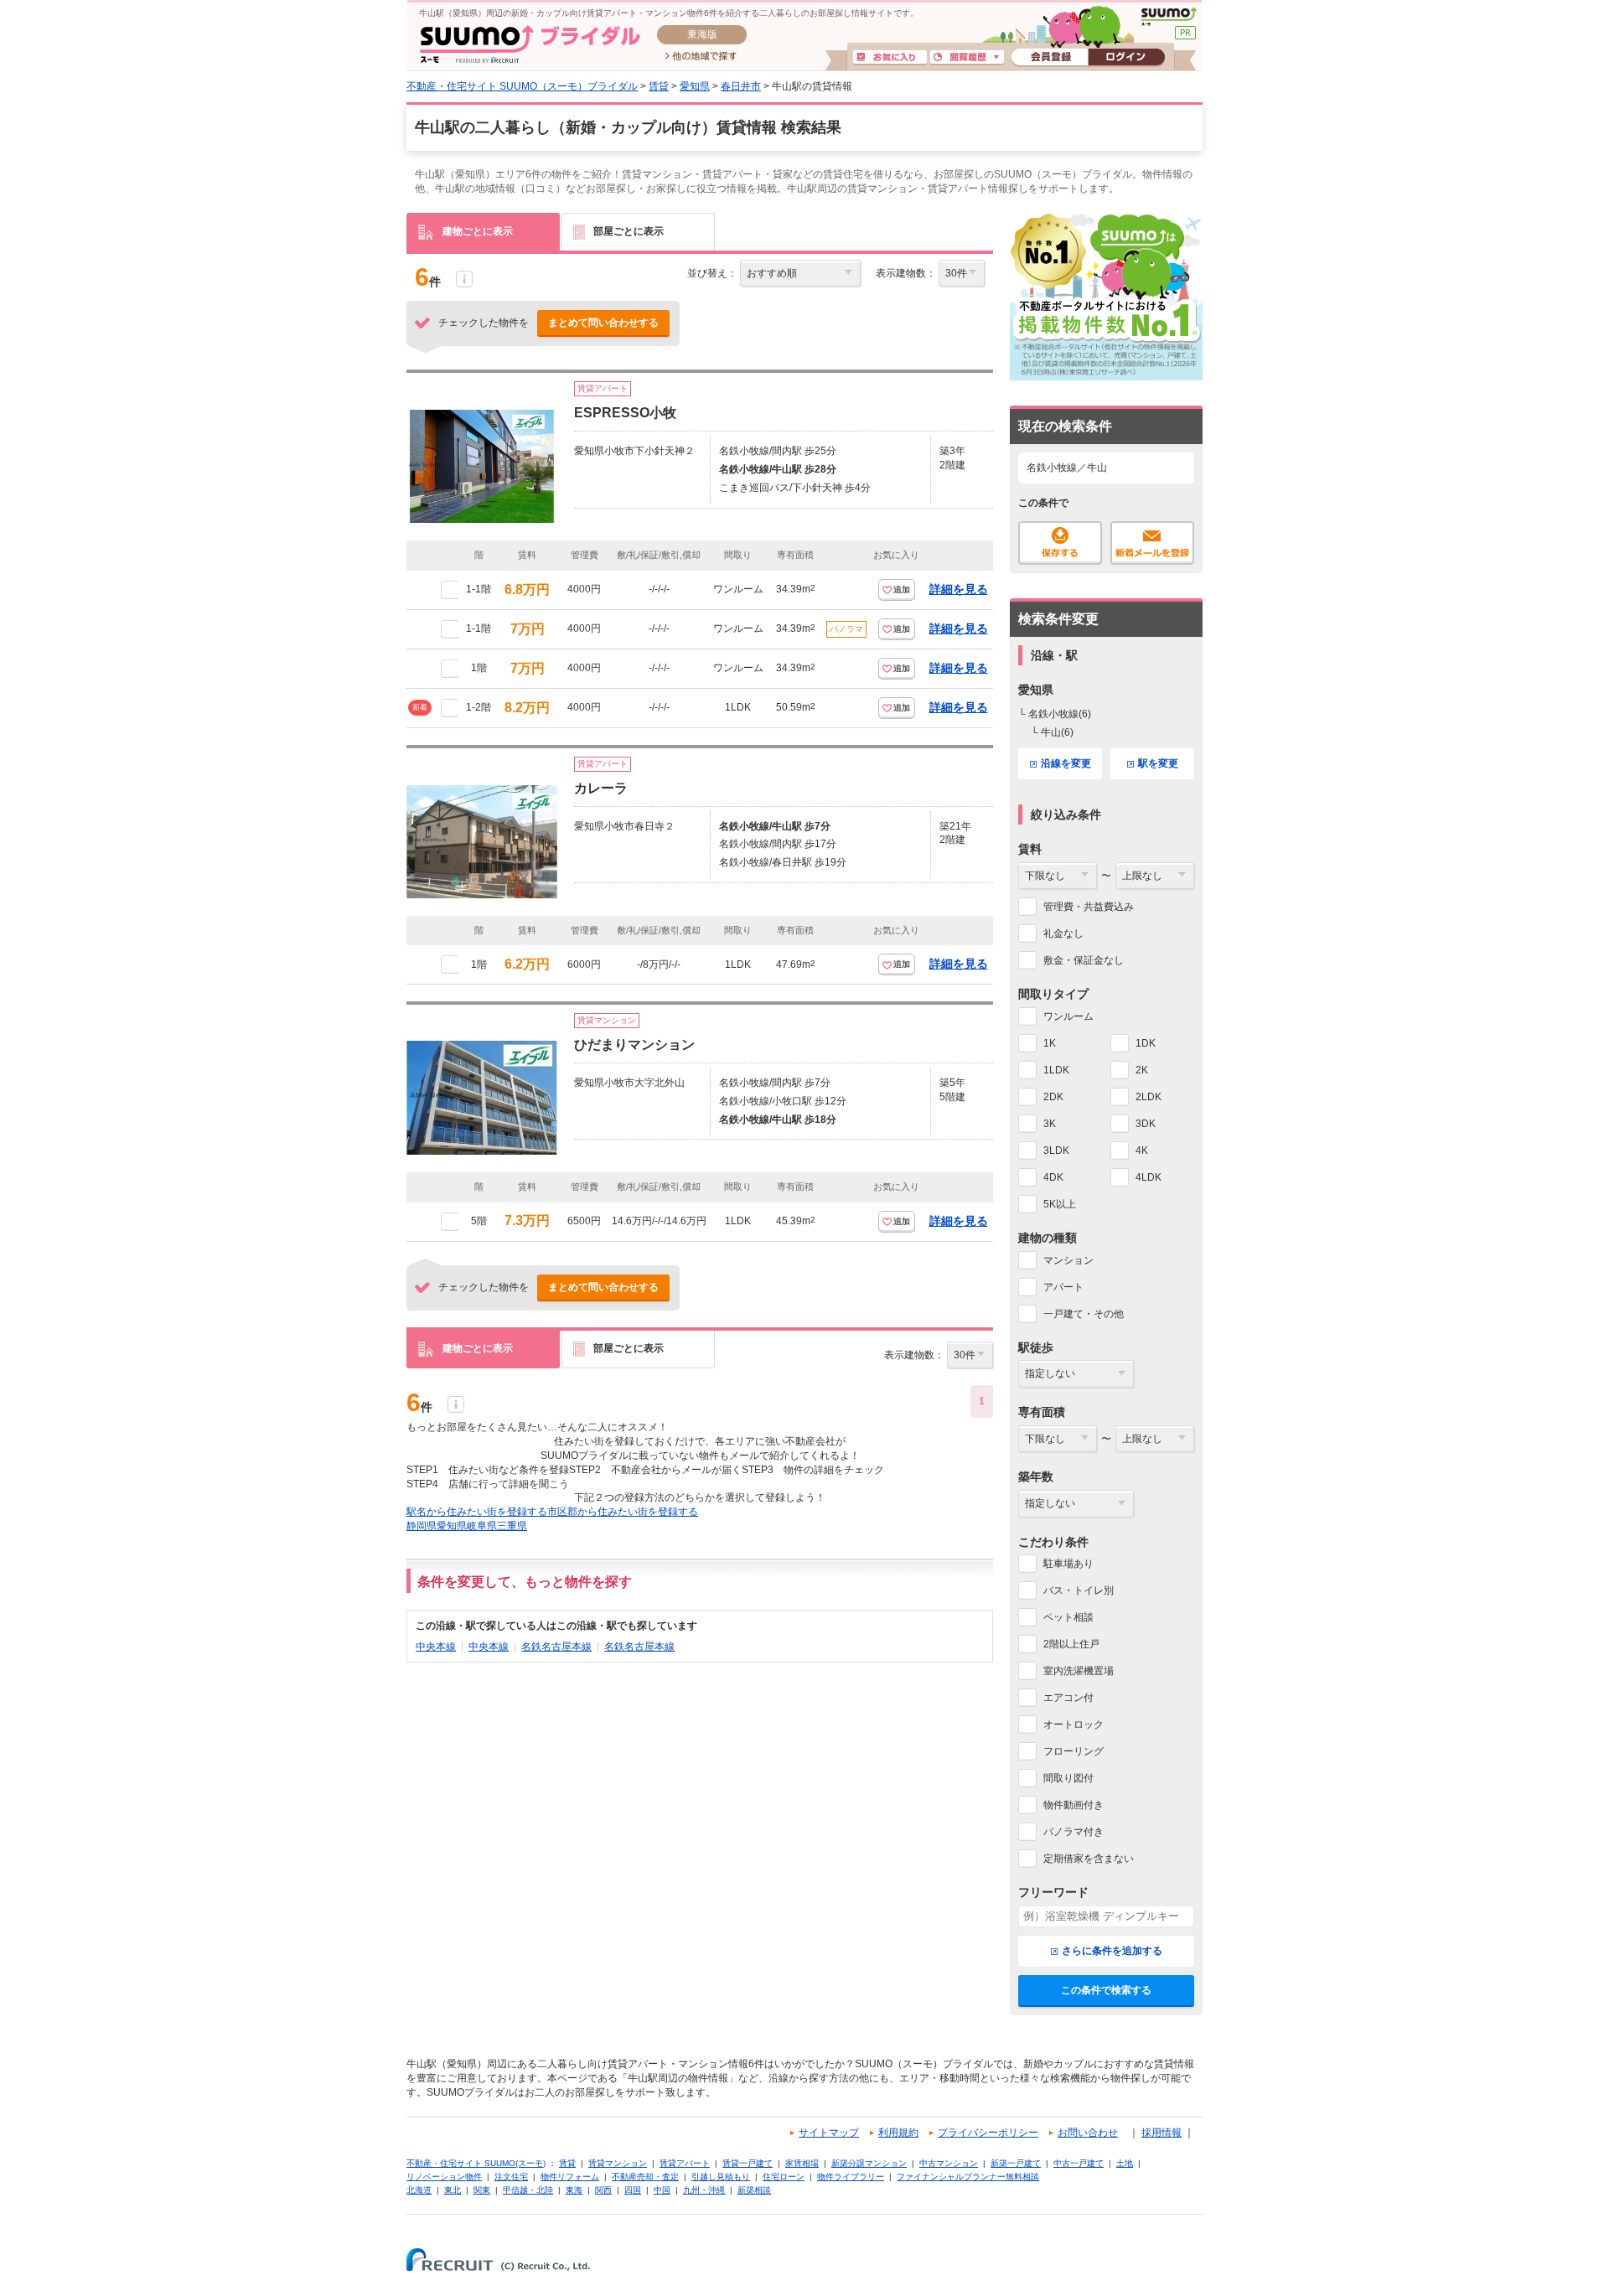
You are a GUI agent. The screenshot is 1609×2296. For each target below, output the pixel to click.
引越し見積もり (721, 2177)
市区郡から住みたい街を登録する (623, 1512)
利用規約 (898, 2133)
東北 (453, 2190)
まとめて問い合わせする (603, 323)
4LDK (1149, 1177)
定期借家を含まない (1089, 1859)
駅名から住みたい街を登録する (477, 1512)
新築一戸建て (1016, 2163)
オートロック (1074, 1725)
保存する (1060, 543)
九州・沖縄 (704, 2190)
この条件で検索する (1106, 1990)
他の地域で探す (701, 57)
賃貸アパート (685, 2163)
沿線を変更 (1066, 763)
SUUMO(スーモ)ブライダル (530, 44)
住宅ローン (784, 2177)
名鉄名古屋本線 (556, 1647)
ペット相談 (1068, 1617)
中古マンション (949, 2163)
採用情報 (1161, 2133)
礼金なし (1063, 933)
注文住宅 (511, 2177)
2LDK (1149, 1097)
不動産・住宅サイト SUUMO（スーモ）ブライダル (522, 86)
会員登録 (1050, 58)
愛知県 (695, 86)
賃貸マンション (618, 2163)
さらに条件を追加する (1112, 1951)
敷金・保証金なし (1084, 960)
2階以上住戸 (1071, 1644)
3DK (1146, 1124)
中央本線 (436, 1647)
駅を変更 (1158, 763)
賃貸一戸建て (748, 2163)
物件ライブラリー (851, 2177)
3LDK (1056, 1151)
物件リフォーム (570, 2177)
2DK (1053, 1097)
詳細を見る (959, 589)
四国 (633, 2190)
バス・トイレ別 (1079, 1590)
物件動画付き (1074, 1805)
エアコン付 (1068, 1698)
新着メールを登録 (1152, 543)
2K (1142, 1070)
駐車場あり (1068, 1564)
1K (1050, 1043)
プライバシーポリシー (988, 2133)
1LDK (1056, 1070)
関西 (603, 2190)
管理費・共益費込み (1089, 907)
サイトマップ (829, 2133)
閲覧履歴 (967, 58)
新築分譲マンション (869, 2163)
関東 (482, 2190)
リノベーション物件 (444, 2177)
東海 (574, 2190)
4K (1142, 1151)
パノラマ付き (1074, 1832)
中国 (662, 2190)
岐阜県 (482, 1526)
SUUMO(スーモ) (1169, 17)
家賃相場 (802, 2163)
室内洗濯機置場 (1079, 1671)
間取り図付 (1068, 1778)
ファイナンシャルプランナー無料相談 (968, 2177)
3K (1050, 1124)
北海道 (419, 2190)
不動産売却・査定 (645, 2177)
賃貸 (659, 86)
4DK (1053, 1177)
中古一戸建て (1079, 2163)
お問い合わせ (1088, 2133)
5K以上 (1060, 1204)
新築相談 (754, 2190)
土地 (1125, 2163)
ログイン (1126, 58)
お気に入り (890, 58)
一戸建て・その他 (1084, 1314)
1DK (1146, 1043)
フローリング (1074, 1751)
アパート (1063, 1287)
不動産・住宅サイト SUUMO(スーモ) (476, 2163)
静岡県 (422, 1526)
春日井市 (741, 86)
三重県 (512, 1526)
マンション (1068, 1260)
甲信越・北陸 (528, 2190)
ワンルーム (1068, 1016)
